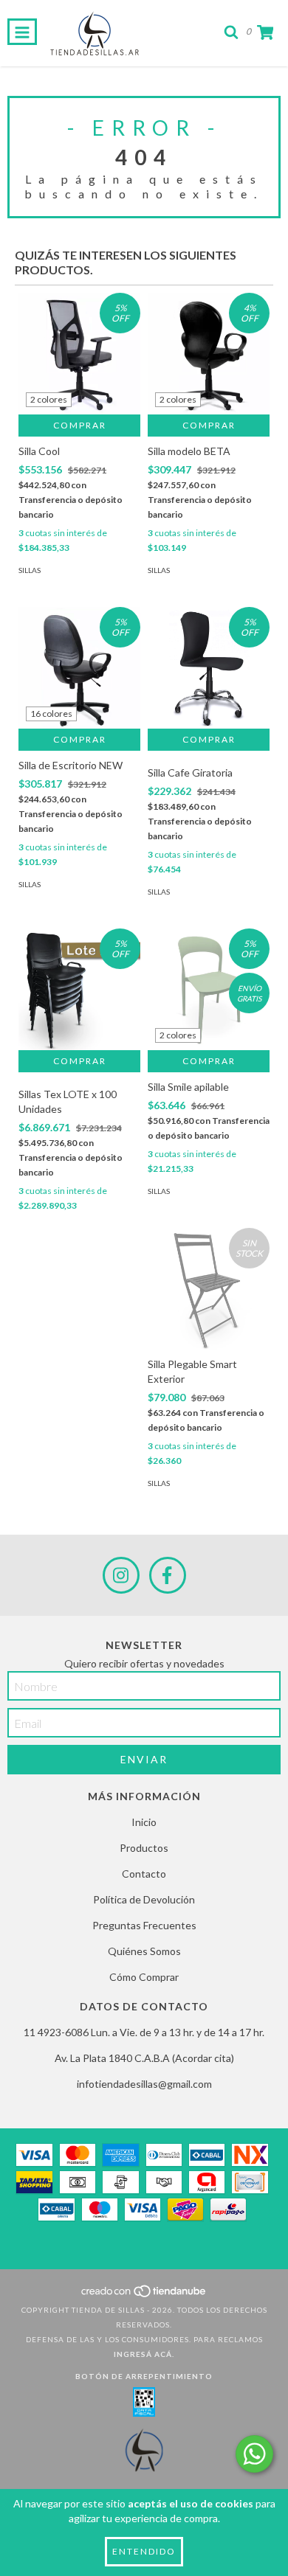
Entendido (144, 2551)
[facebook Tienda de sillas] (168, 1575)
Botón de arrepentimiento (144, 2376)
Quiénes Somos (144, 1951)
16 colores (51, 714)
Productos (144, 1848)
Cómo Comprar (144, 1977)
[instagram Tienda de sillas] (121, 1575)
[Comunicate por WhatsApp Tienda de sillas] (254, 2454)
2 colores (49, 399)
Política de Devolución (144, 1899)
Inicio (144, 1822)
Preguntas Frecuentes (144, 1925)
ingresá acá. (144, 2354)
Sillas (30, 570)
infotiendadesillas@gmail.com (144, 2084)
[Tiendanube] (144, 2295)
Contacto (144, 1874)
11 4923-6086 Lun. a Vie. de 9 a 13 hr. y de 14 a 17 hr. (144, 2032)
